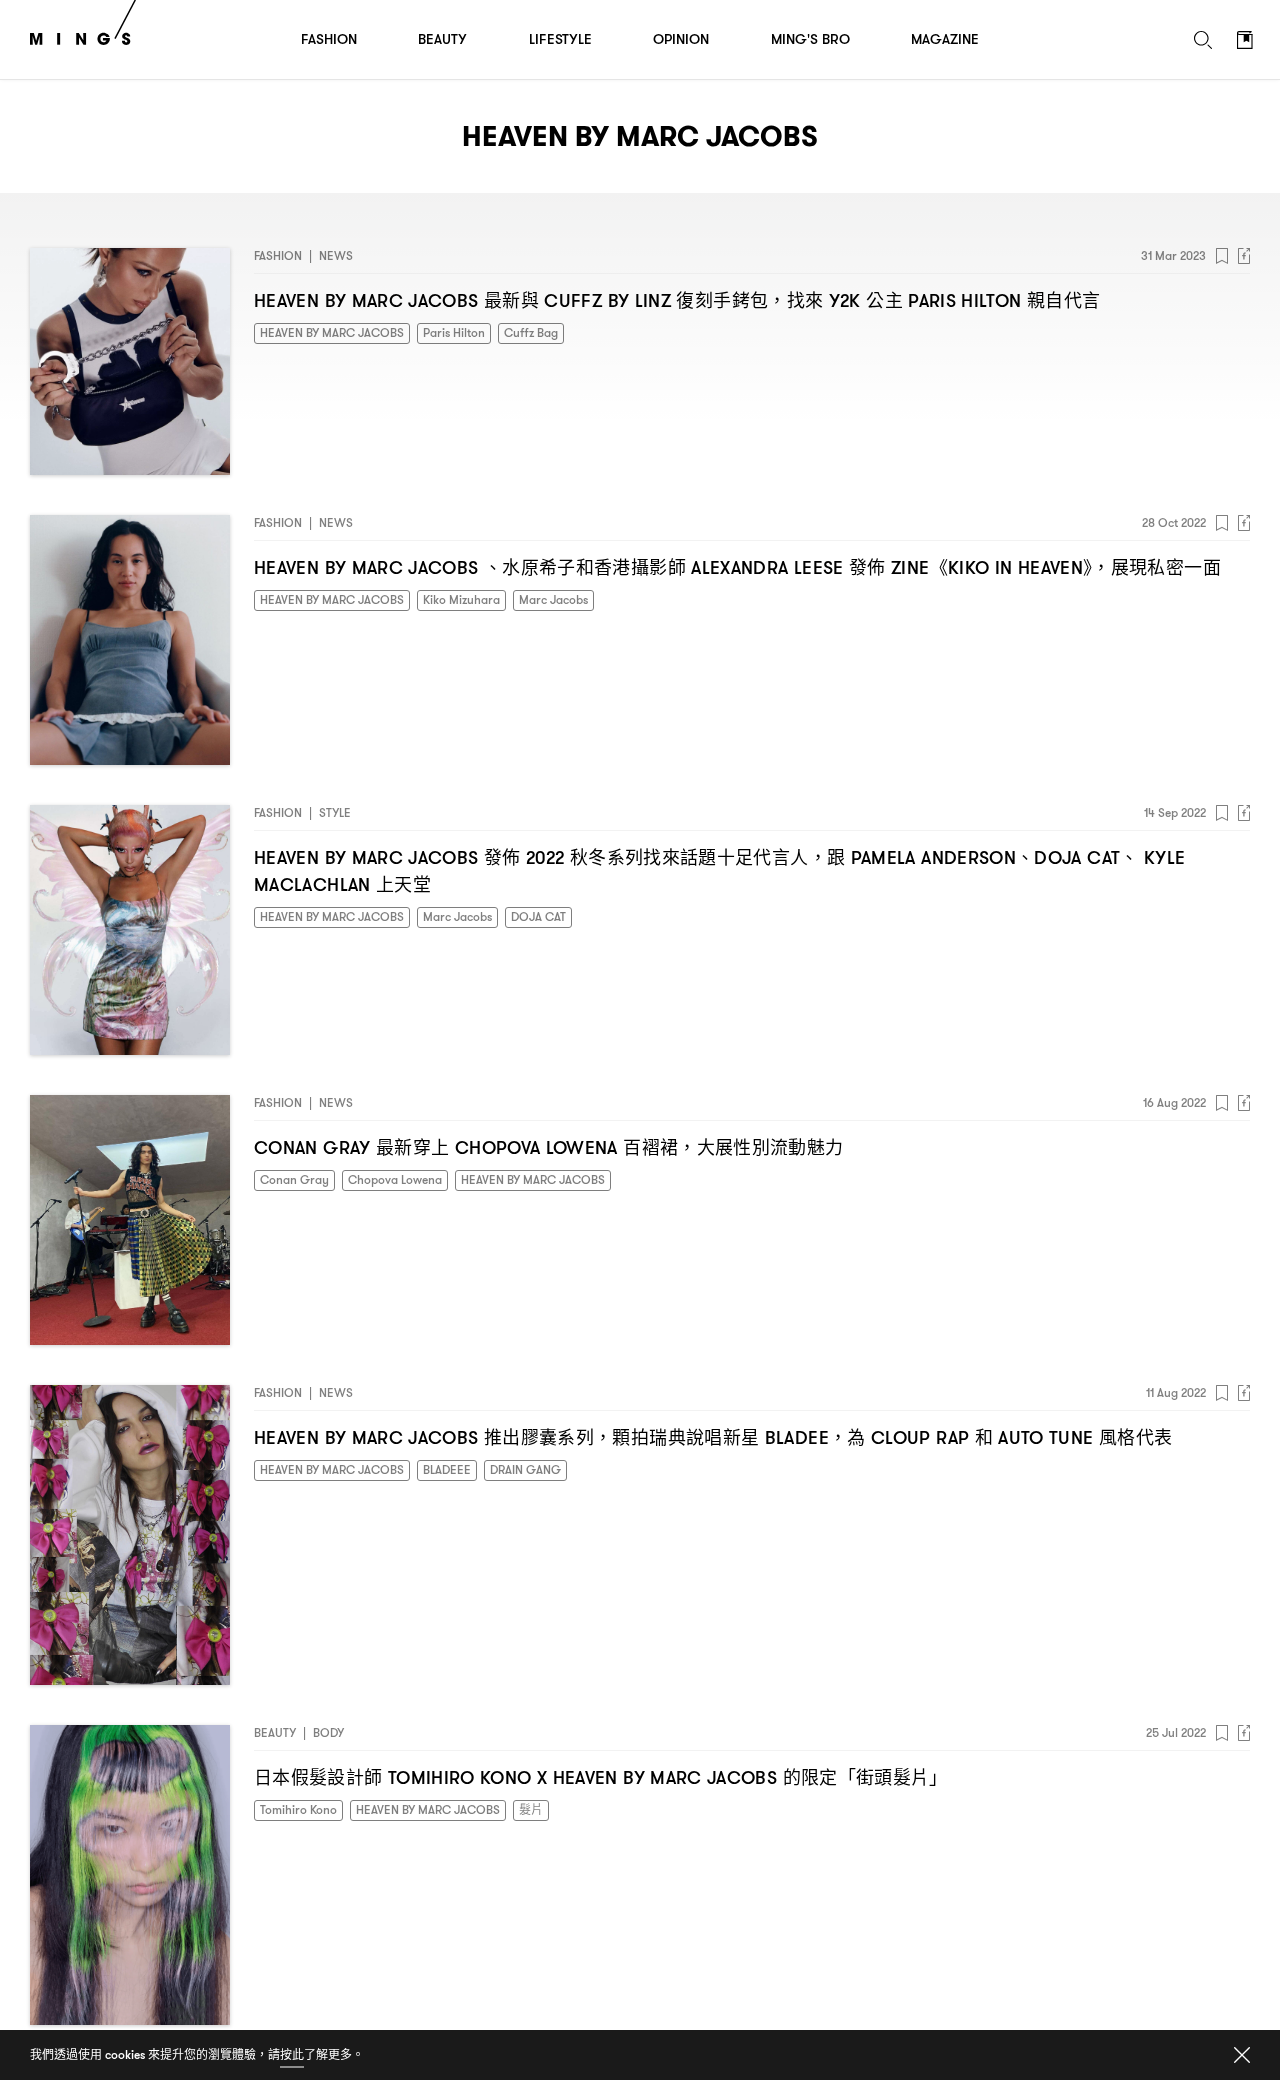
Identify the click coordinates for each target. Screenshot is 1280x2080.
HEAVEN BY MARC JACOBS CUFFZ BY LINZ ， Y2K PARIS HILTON (677, 300)
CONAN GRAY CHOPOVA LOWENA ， (549, 1147)
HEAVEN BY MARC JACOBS (332, 332)
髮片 (531, 1809)
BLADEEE (447, 1469)
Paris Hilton (454, 332)
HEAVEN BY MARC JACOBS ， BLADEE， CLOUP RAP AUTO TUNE (713, 1437)
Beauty (275, 1732)
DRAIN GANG (525, 1469)
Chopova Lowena (395, 1179)
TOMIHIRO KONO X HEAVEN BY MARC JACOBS (601, 1777)
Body (328, 1732)
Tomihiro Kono (298, 1809)
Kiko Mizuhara (461, 599)
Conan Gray (294, 1179)
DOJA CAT (538, 916)
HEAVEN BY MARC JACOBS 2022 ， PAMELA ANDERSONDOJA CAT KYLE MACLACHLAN (719, 871)
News (336, 255)
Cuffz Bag (531, 332)
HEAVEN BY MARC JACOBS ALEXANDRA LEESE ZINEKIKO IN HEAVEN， (737, 567)
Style (335, 812)
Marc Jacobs (553, 599)
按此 (292, 2054)
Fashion (278, 255)
